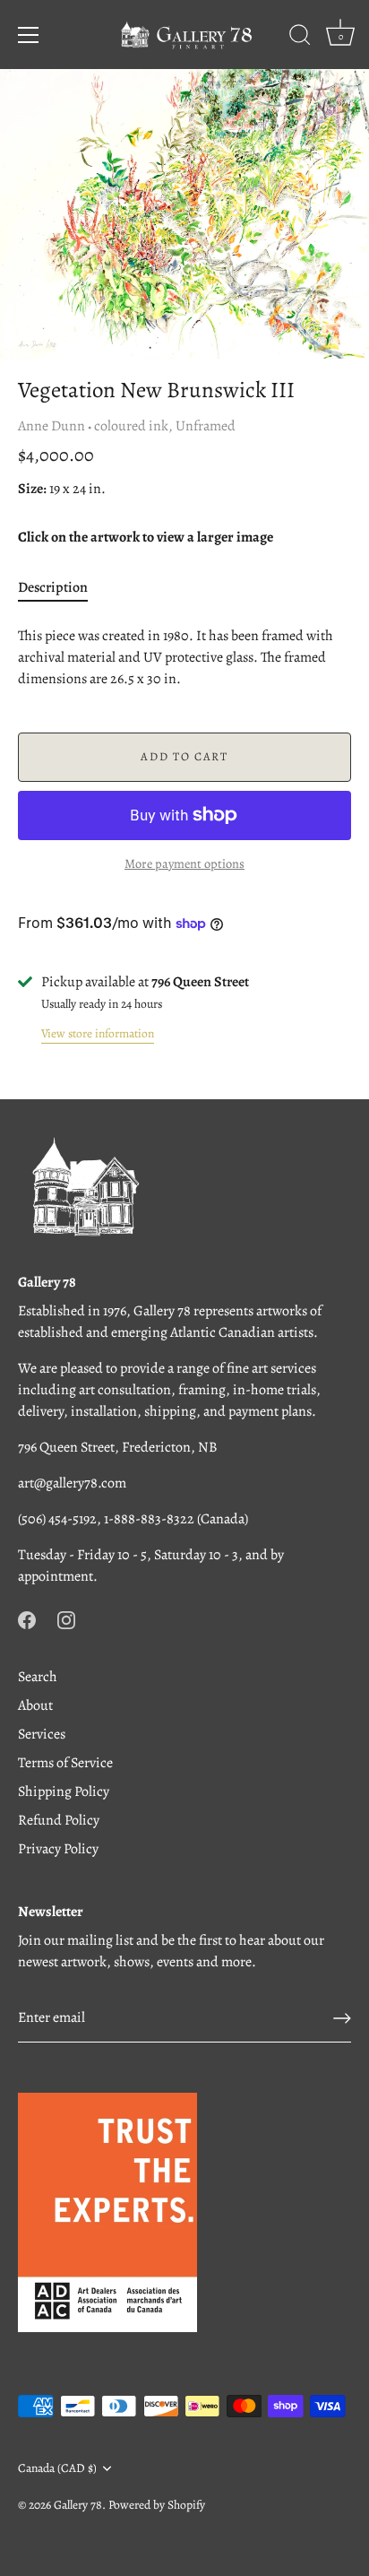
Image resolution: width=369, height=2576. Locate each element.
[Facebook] (27, 1619)
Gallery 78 (78, 2505)
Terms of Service (65, 1763)
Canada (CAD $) (57, 2468)
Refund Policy (59, 1820)
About (35, 1705)
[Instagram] (66, 1619)
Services (42, 1734)
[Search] (300, 38)
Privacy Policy (58, 1849)
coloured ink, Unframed (165, 426)
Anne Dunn (51, 426)
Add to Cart (184, 756)
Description (53, 587)
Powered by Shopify (157, 2505)
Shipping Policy (64, 1791)
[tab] (62, 587)
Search (38, 1677)
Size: (32, 489)
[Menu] (29, 35)
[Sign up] (342, 2018)
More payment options (184, 863)
